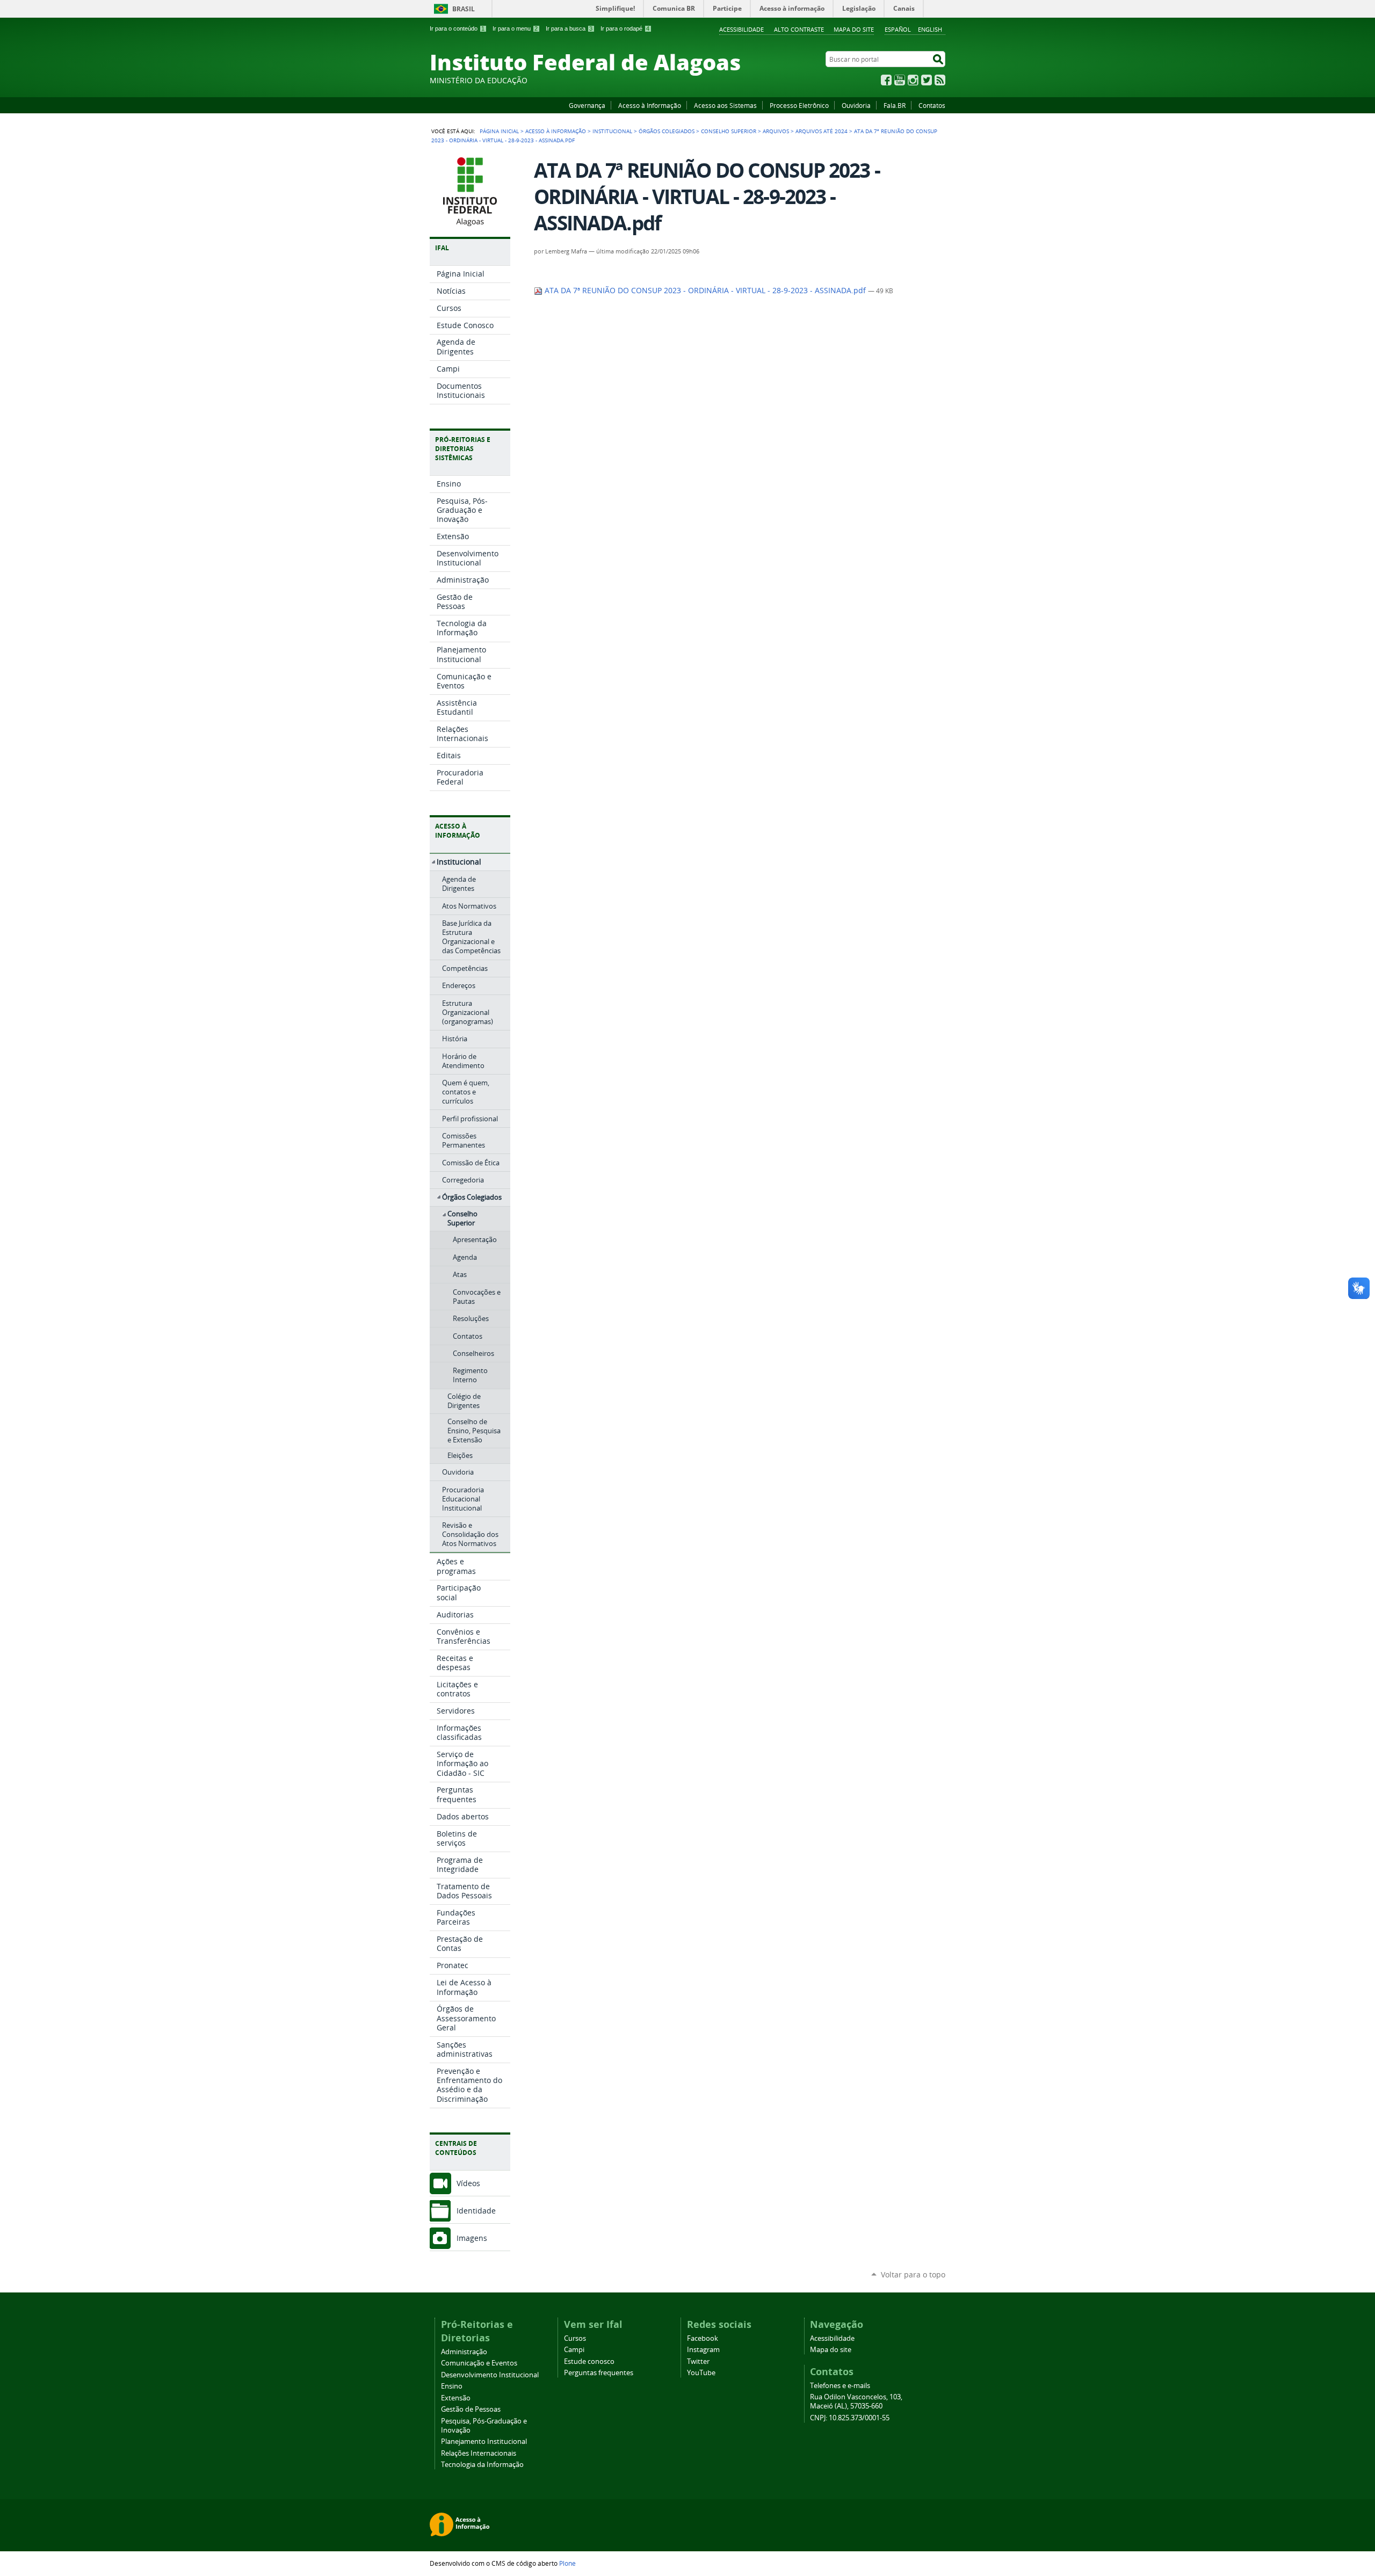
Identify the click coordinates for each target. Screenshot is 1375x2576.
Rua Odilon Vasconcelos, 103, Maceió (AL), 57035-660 (856, 2401)
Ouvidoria (856, 105)
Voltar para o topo (913, 2274)
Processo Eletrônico (799, 105)
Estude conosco (589, 2361)
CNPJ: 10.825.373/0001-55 (850, 2418)
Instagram (913, 80)
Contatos (932, 105)
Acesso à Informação (650, 105)
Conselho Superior (729, 131)
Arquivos (776, 131)
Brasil (464, 9)
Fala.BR (895, 105)
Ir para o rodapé (625, 28)
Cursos (575, 2338)
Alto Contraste (799, 29)
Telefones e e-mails (840, 2386)
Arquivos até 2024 (822, 131)
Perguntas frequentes (599, 2373)
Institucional (612, 131)
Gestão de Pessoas (471, 2409)
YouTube (900, 80)
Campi (574, 2350)
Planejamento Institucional (484, 2441)
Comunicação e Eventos (479, 2363)
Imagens (472, 2238)
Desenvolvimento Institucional (490, 2375)
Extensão (456, 2398)
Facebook (886, 80)
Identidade (476, 2211)
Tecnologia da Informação (482, 2465)
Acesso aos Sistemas (725, 105)
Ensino (452, 2386)
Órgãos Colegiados (667, 131)
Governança (587, 105)
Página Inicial (499, 131)
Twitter (927, 80)
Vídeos (468, 2183)
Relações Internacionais (479, 2453)
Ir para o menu (515, 28)
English (930, 29)
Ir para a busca (569, 28)
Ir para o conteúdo (457, 28)
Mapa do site (854, 29)
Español (898, 29)
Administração (464, 2352)
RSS (940, 80)
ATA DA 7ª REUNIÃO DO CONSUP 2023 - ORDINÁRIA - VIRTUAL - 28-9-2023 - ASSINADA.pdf (705, 291)
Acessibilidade (741, 29)
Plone (567, 2563)
